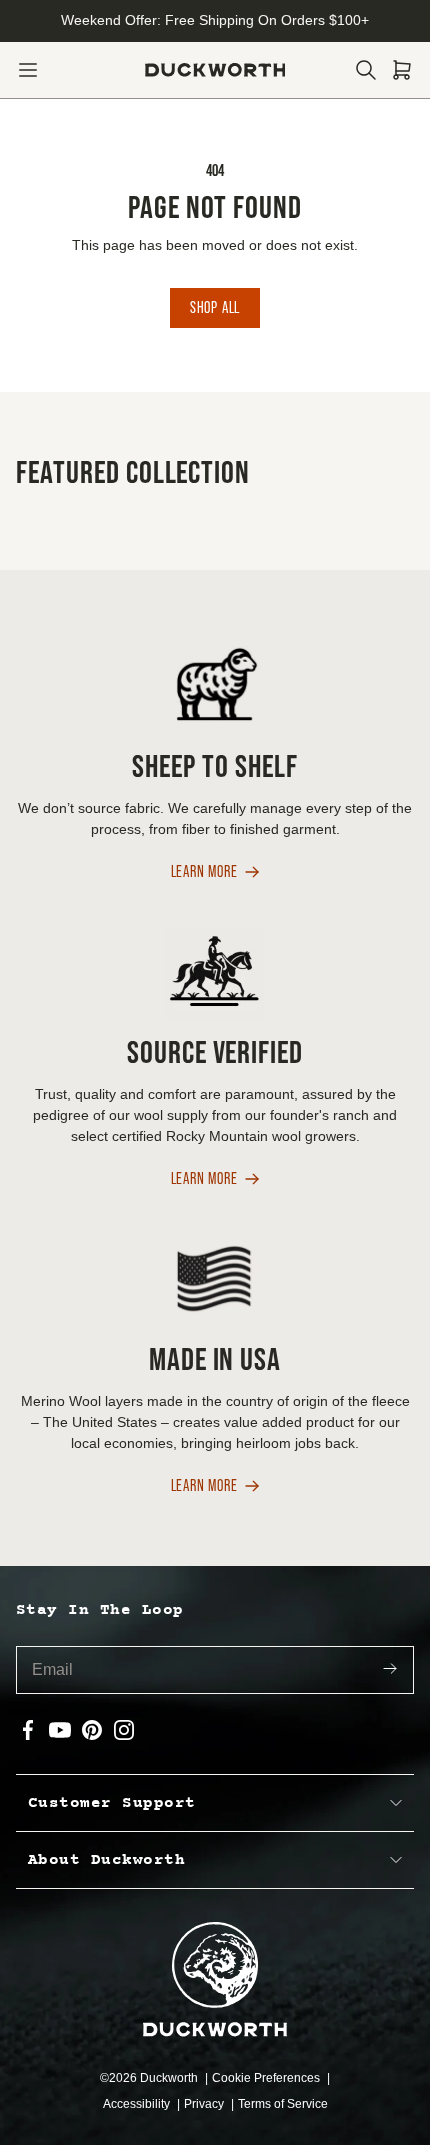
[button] (28, 70)
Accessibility (138, 2104)
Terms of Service (283, 2104)
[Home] (215, 70)
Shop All (215, 307)
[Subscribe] (390, 1670)
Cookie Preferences (267, 2078)
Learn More (204, 872)
